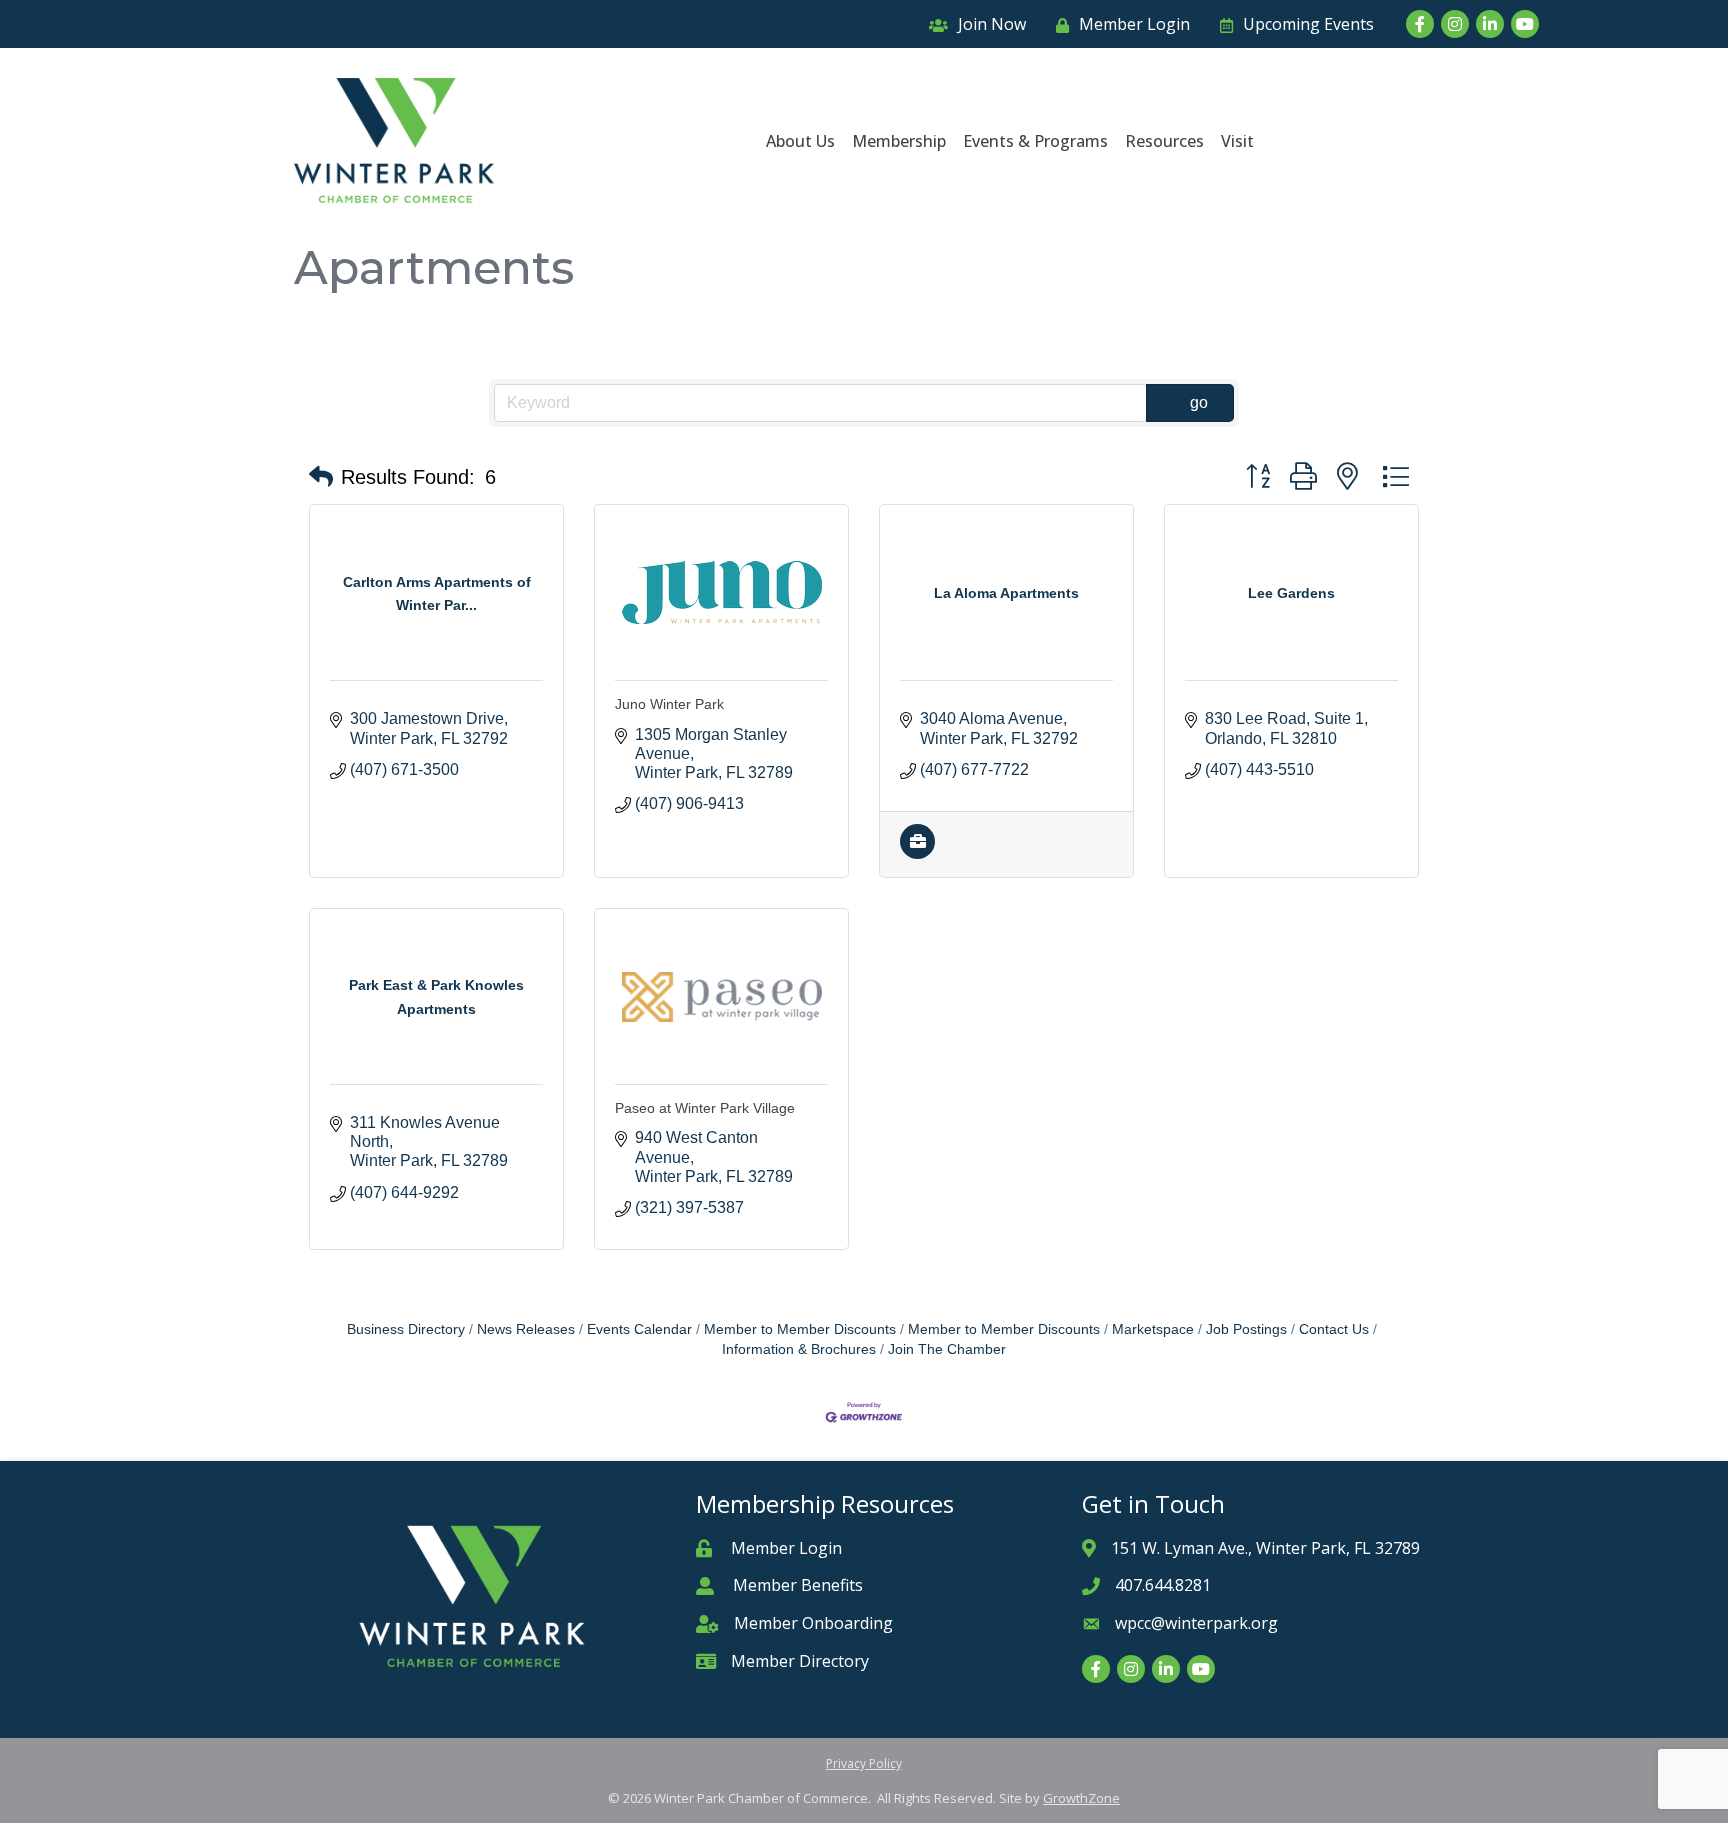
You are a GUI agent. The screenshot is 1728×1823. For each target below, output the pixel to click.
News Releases (526, 1329)
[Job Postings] (917, 853)
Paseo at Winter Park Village (705, 1108)
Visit (1237, 141)
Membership (899, 141)
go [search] (1199, 402)
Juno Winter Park (669, 704)
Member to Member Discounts (800, 1329)
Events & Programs (1035, 141)
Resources (1164, 141)
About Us (800, 141)
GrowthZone (1081, 1798)
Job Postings (1246, 1329)
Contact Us (1334, 1329)
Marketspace (1153, 1329)
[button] (321, 477)
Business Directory (406, 1329)
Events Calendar (639, 1329)
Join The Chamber (947, 1349)
